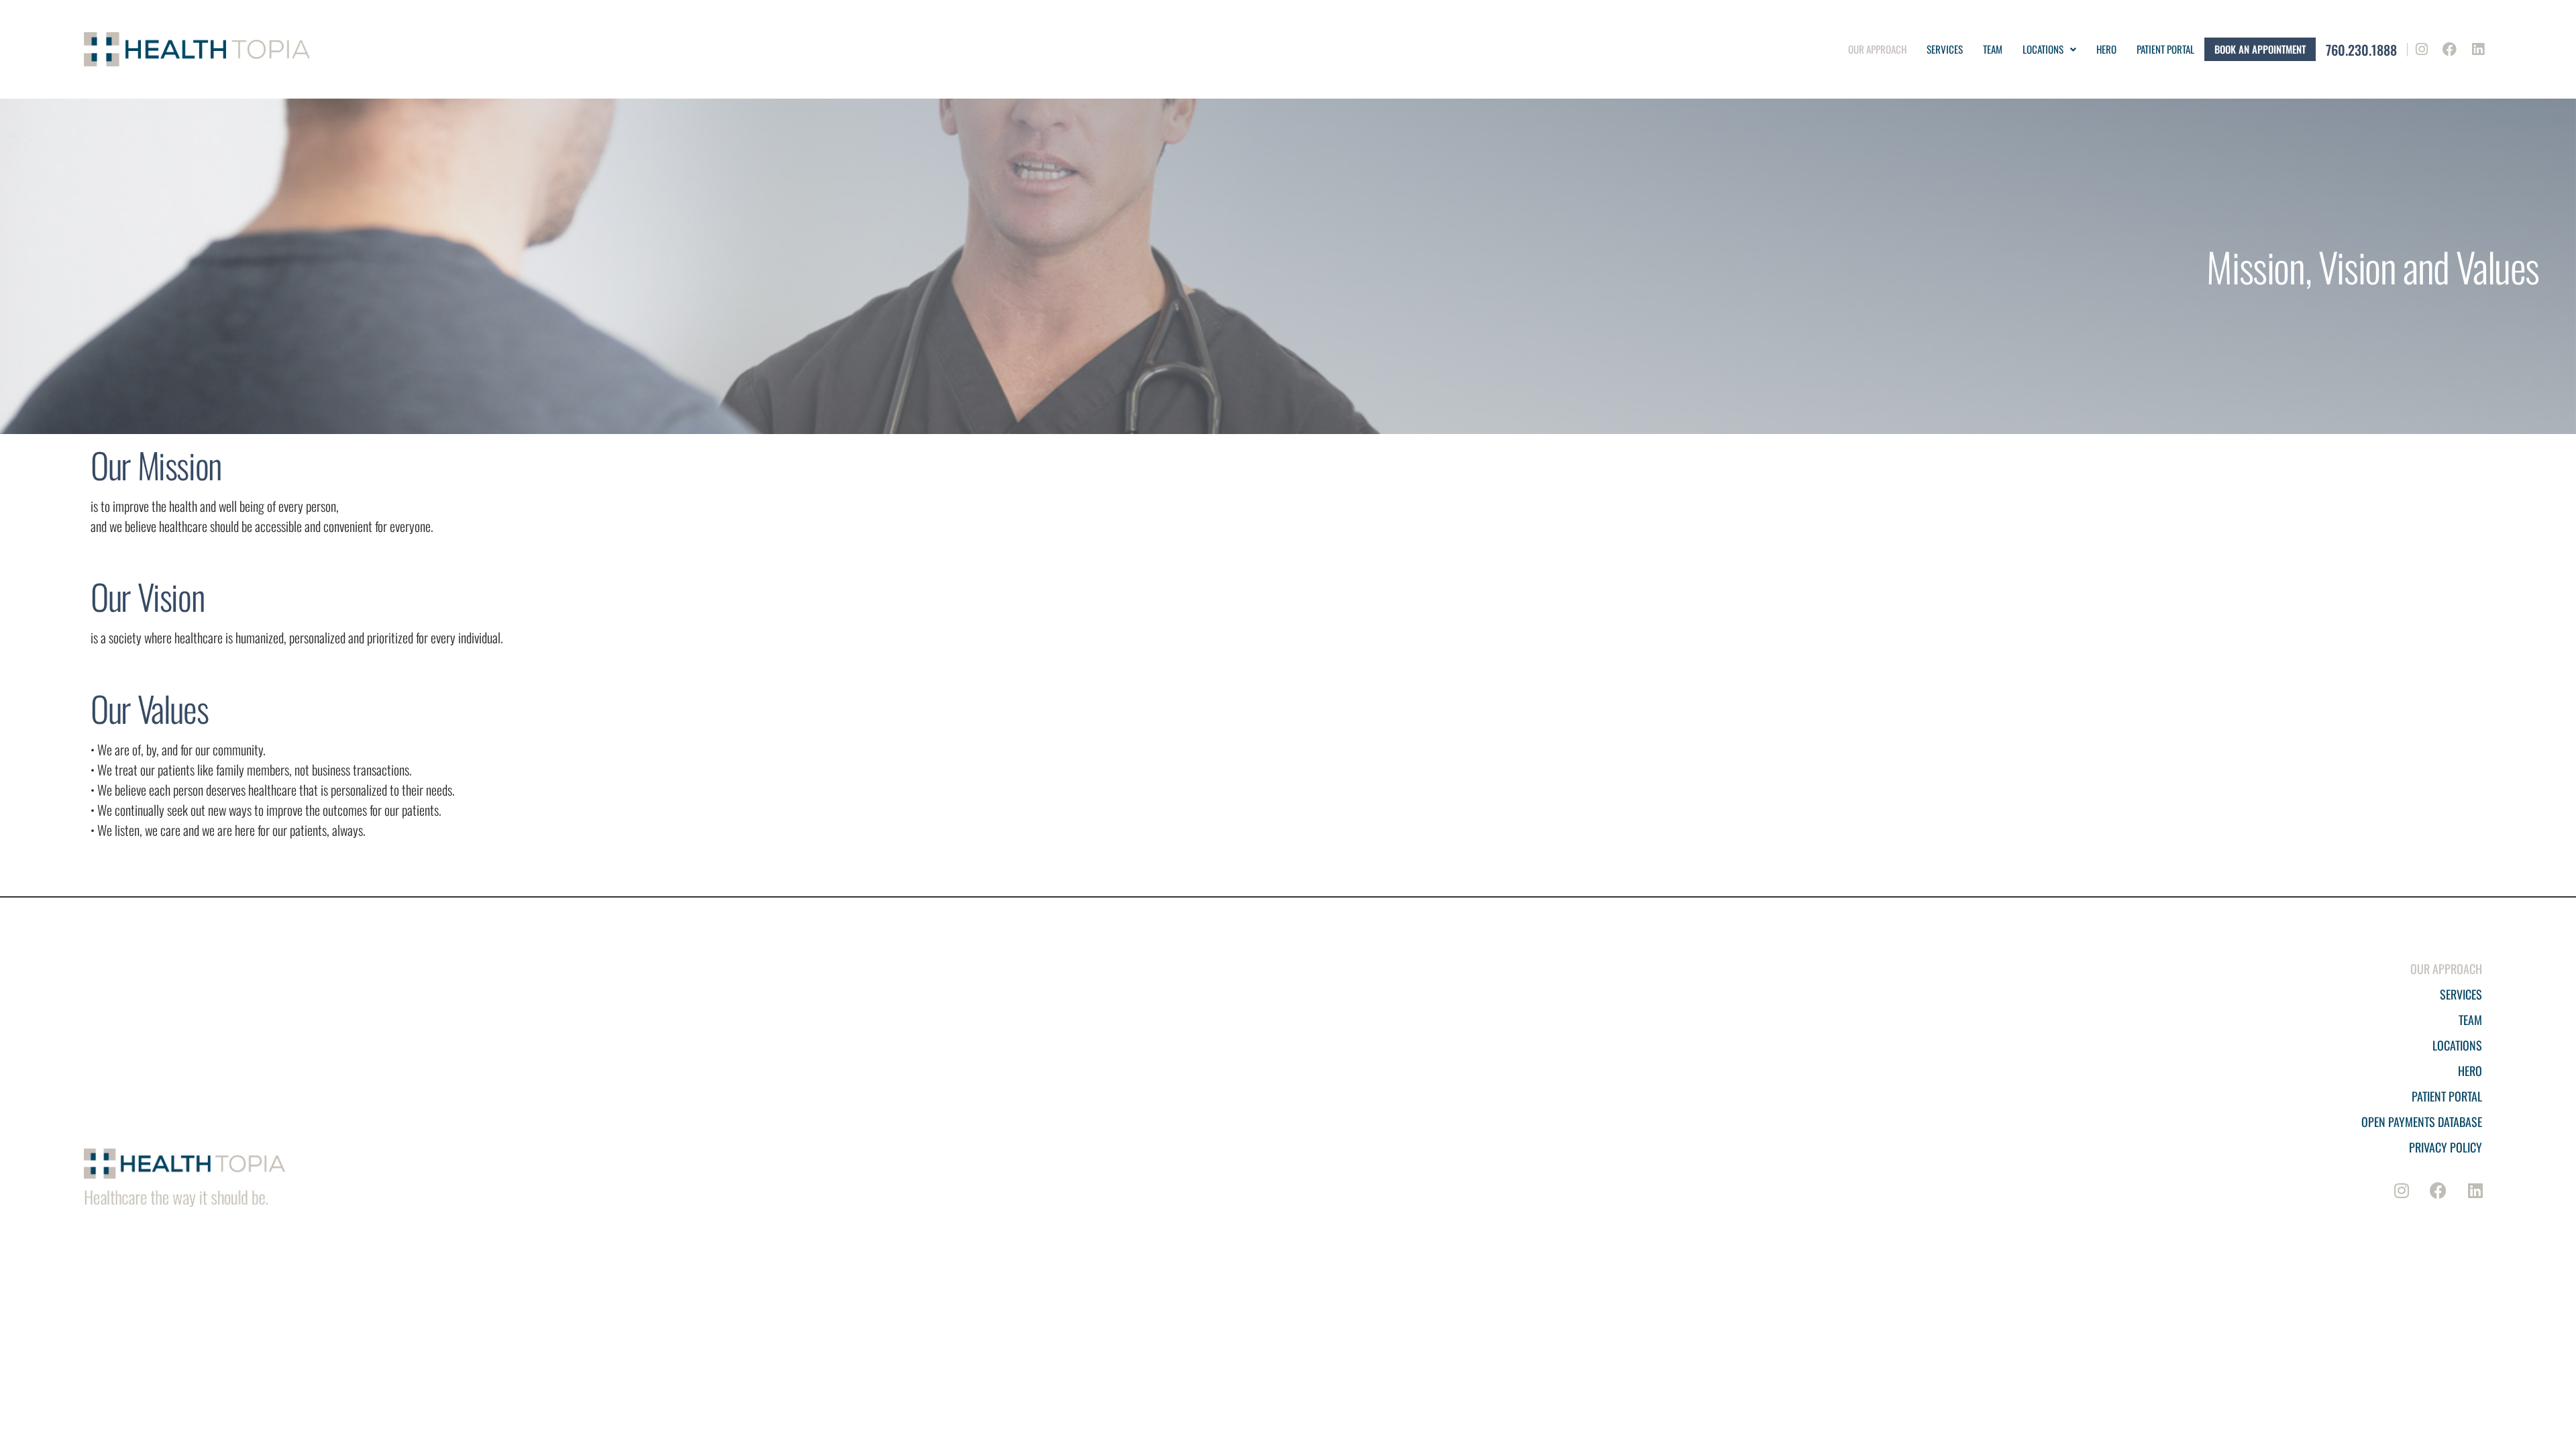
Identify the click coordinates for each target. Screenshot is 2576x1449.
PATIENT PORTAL (2165, 49)
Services (1945, 49)
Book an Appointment (2260, 49)
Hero (2106, 49)
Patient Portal (2447, 1096)
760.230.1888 (2361, 50)
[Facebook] (2450, 50)
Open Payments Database (2422, 1122)
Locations (2043, 49)
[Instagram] (2422, 50)
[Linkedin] (2478, 50)
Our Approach (1877, 49)
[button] (2049, 49)
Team (1993, 49)
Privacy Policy (2446, 1147)
